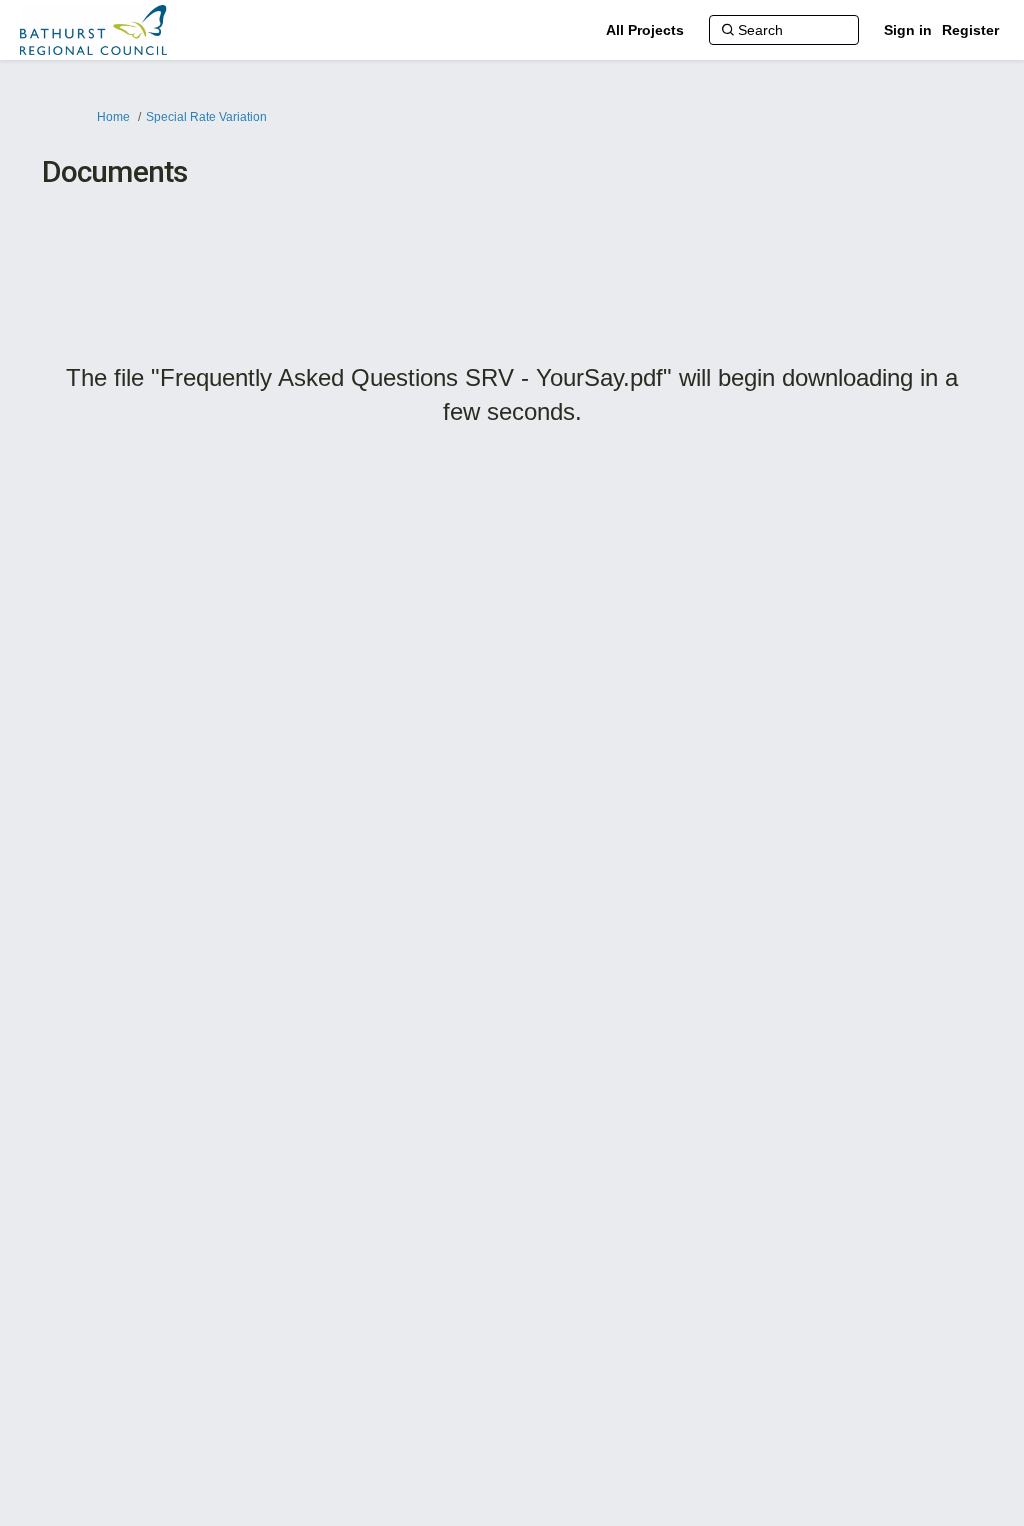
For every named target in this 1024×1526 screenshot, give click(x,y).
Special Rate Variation (206, 117)
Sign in (908, 30)
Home (113, 117)
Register (970, 30)
